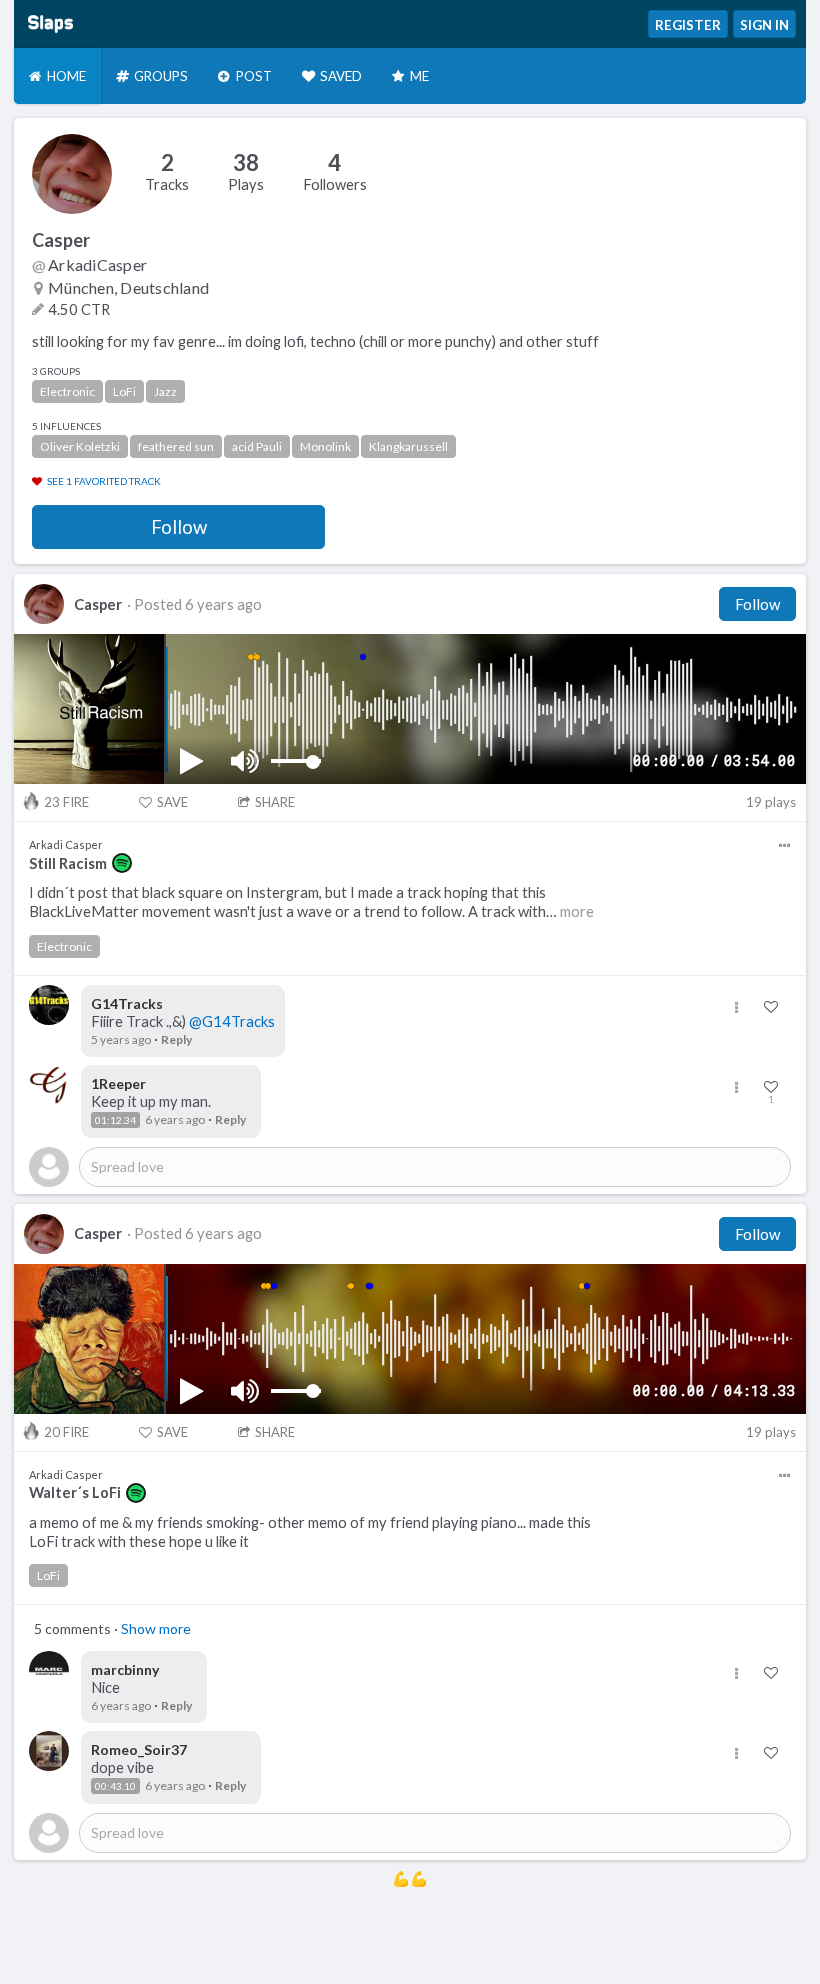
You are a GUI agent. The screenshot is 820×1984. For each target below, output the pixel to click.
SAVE (172, 802)
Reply (176, 1039)
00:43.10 (115, 1786)
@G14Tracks (232, 1021)
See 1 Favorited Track (104, 481)
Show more (156, 1628)
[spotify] (122, 863)
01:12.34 (115, 1120)
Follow (179, 527)
